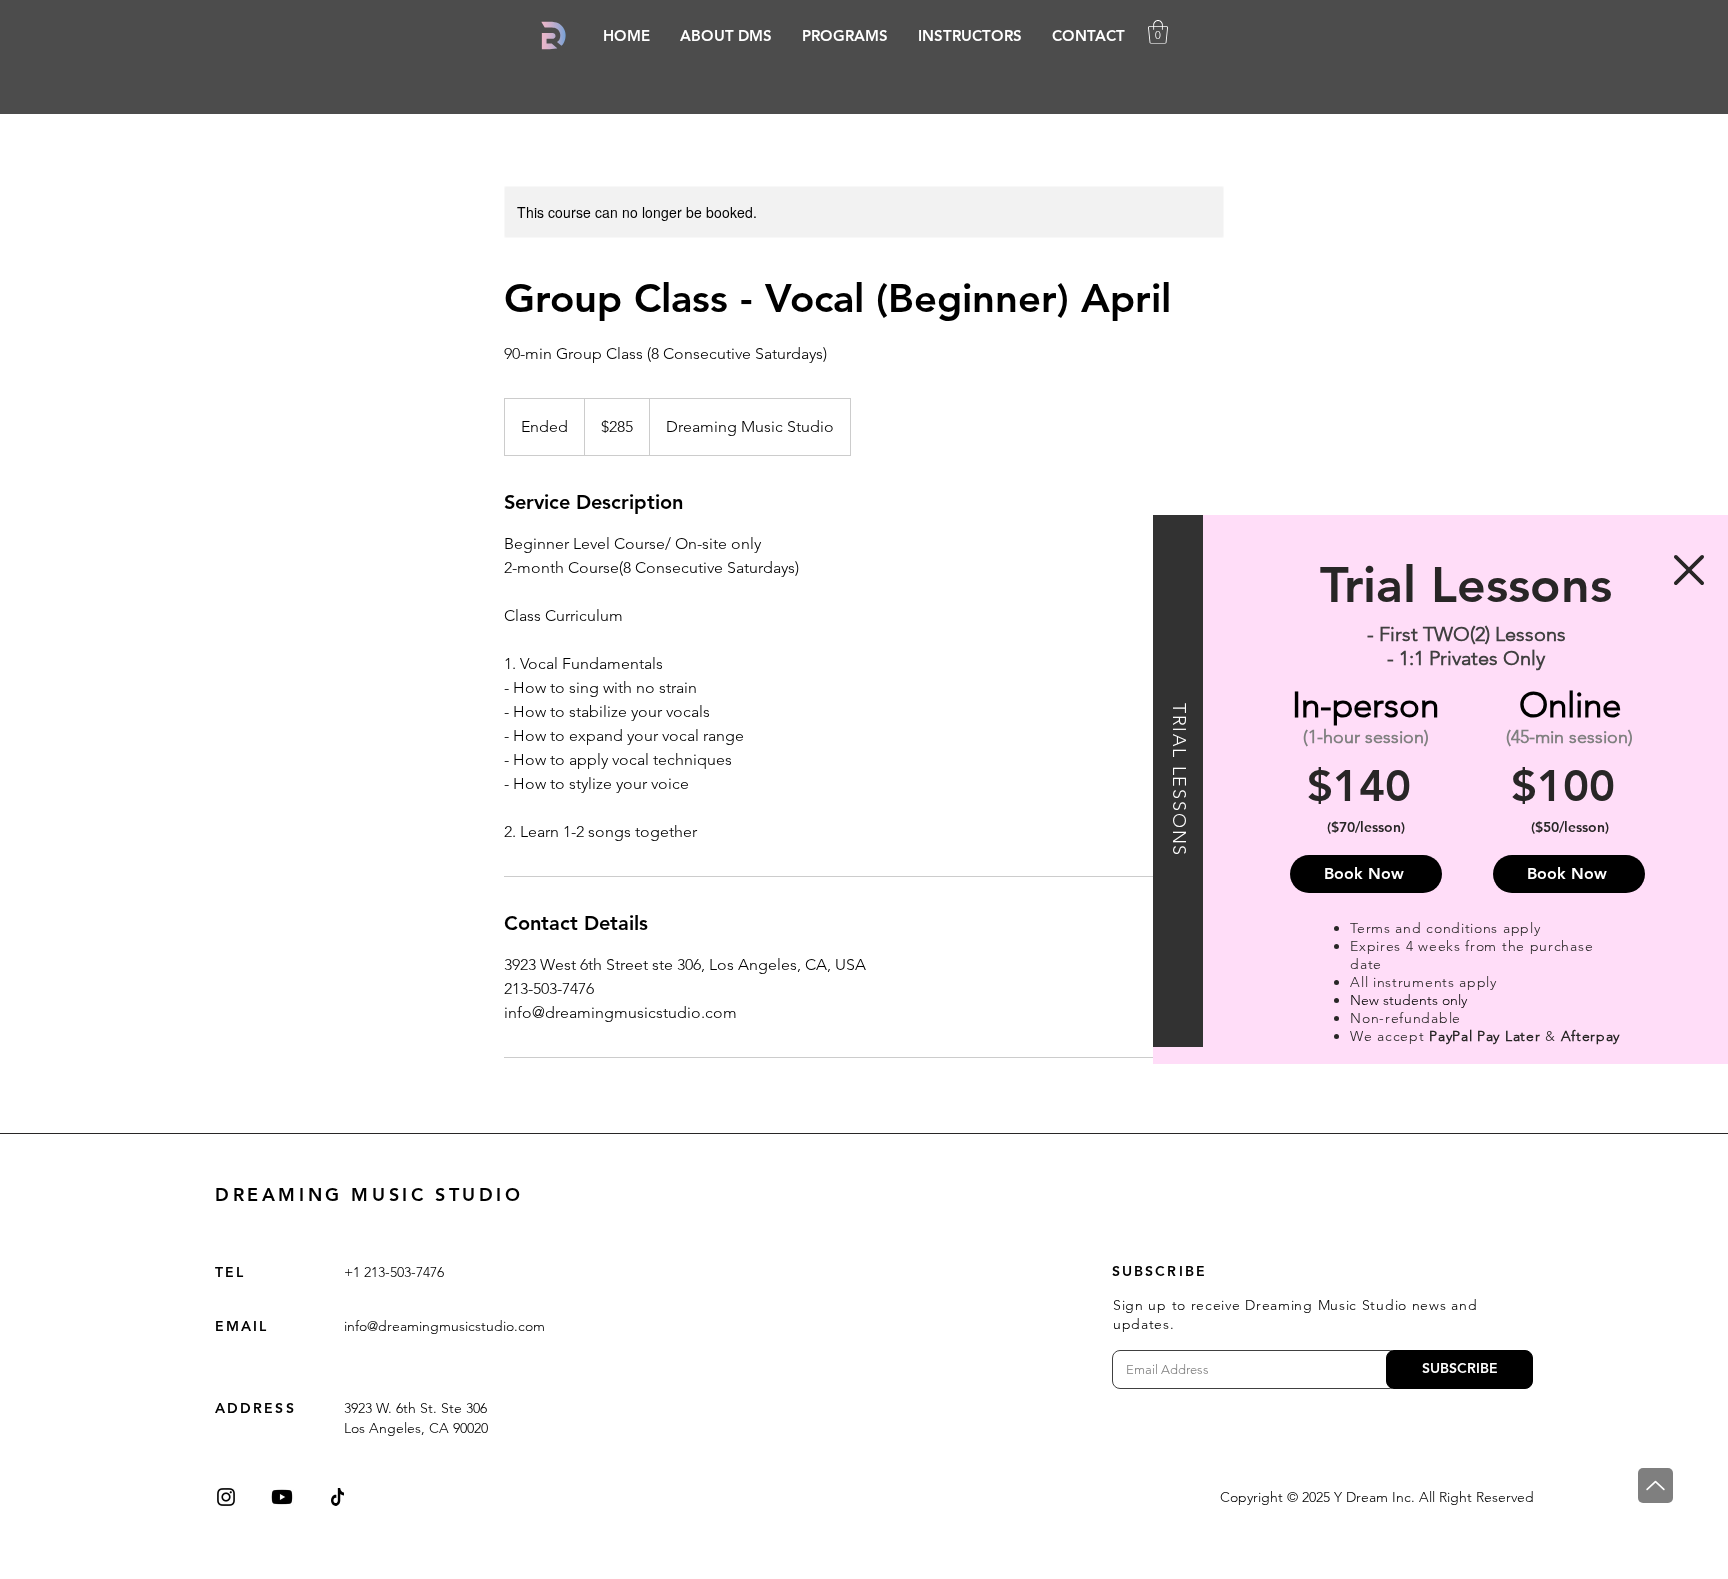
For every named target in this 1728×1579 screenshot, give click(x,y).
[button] (1689, 570)
